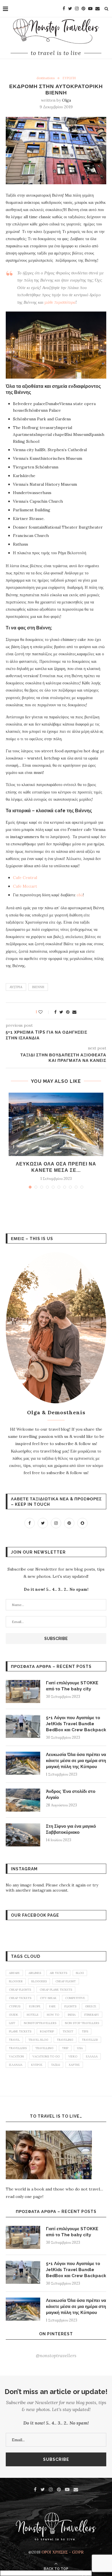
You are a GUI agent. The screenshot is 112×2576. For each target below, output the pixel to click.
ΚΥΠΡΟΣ (37, 2065)
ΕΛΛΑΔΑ (92, 2056)
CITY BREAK (48, 1998)
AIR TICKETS (58, 1973)
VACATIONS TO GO (46, 2056)
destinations (46, 78)
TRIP (65, 2048)
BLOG (80, 1973)
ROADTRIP (47, 2031)
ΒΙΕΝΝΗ (38, 987)
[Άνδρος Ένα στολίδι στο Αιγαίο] (23, 1800)
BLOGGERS (39, 1981)
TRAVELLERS (18, 2048)
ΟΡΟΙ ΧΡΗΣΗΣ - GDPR (63, 2552)
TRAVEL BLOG (38, 2040)
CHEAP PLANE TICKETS (56, 1990)
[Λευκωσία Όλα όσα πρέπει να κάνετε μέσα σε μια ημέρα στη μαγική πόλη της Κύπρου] (56, 1124)
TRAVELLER (90, 2040)
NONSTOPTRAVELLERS (40, 2023)
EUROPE (35, 2006)
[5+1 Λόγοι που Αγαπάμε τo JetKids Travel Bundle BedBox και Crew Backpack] (23, 1726)
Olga (66, 100)
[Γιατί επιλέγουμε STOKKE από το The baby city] (23, 1692)
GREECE (91, 2006)
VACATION (16, 2056)
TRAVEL (14, 2040)
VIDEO (73, 2056)
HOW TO (53, 2015)
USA (80, 2048)
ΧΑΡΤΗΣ (74, 2065)
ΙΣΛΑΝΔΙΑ (16, 2065)
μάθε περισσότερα (60, 302)
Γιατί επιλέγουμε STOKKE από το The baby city (72, 1686)
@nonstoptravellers (56, 2355)
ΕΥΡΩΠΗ (69, 78)
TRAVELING (65, 2040)
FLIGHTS (70, 2006)
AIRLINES (35, 1973)
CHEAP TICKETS (20, 1998)
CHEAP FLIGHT (66, 1981)
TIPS (85, 2031)
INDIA (72, 2015)
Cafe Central (25, 878)
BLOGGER (16, 1981)
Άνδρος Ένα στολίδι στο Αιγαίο (71, 1794)
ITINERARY (92, 2015)
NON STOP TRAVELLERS (82, 2023)
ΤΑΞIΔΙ (56, 2065)
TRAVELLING (44, 2048)
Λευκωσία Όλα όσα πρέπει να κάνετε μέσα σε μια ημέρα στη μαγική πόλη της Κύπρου (76, 1761)
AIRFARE (14, 1973)
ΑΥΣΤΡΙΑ (16, 987)
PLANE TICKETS (20, 2031)
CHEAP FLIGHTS (20, 1990)
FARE (52, 2006)
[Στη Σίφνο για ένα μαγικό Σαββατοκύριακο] (23, 1835)
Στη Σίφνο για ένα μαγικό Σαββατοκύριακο (71, 1829)
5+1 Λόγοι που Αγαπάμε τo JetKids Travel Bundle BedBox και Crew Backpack (76, 1724)
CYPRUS (15, 2006)
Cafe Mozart (25, 886)
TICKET (68, 2031)
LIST (12, 2023)
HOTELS (32, 2015)
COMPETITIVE (75, 1998)
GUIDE (13, 2015)
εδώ (80, 895)
